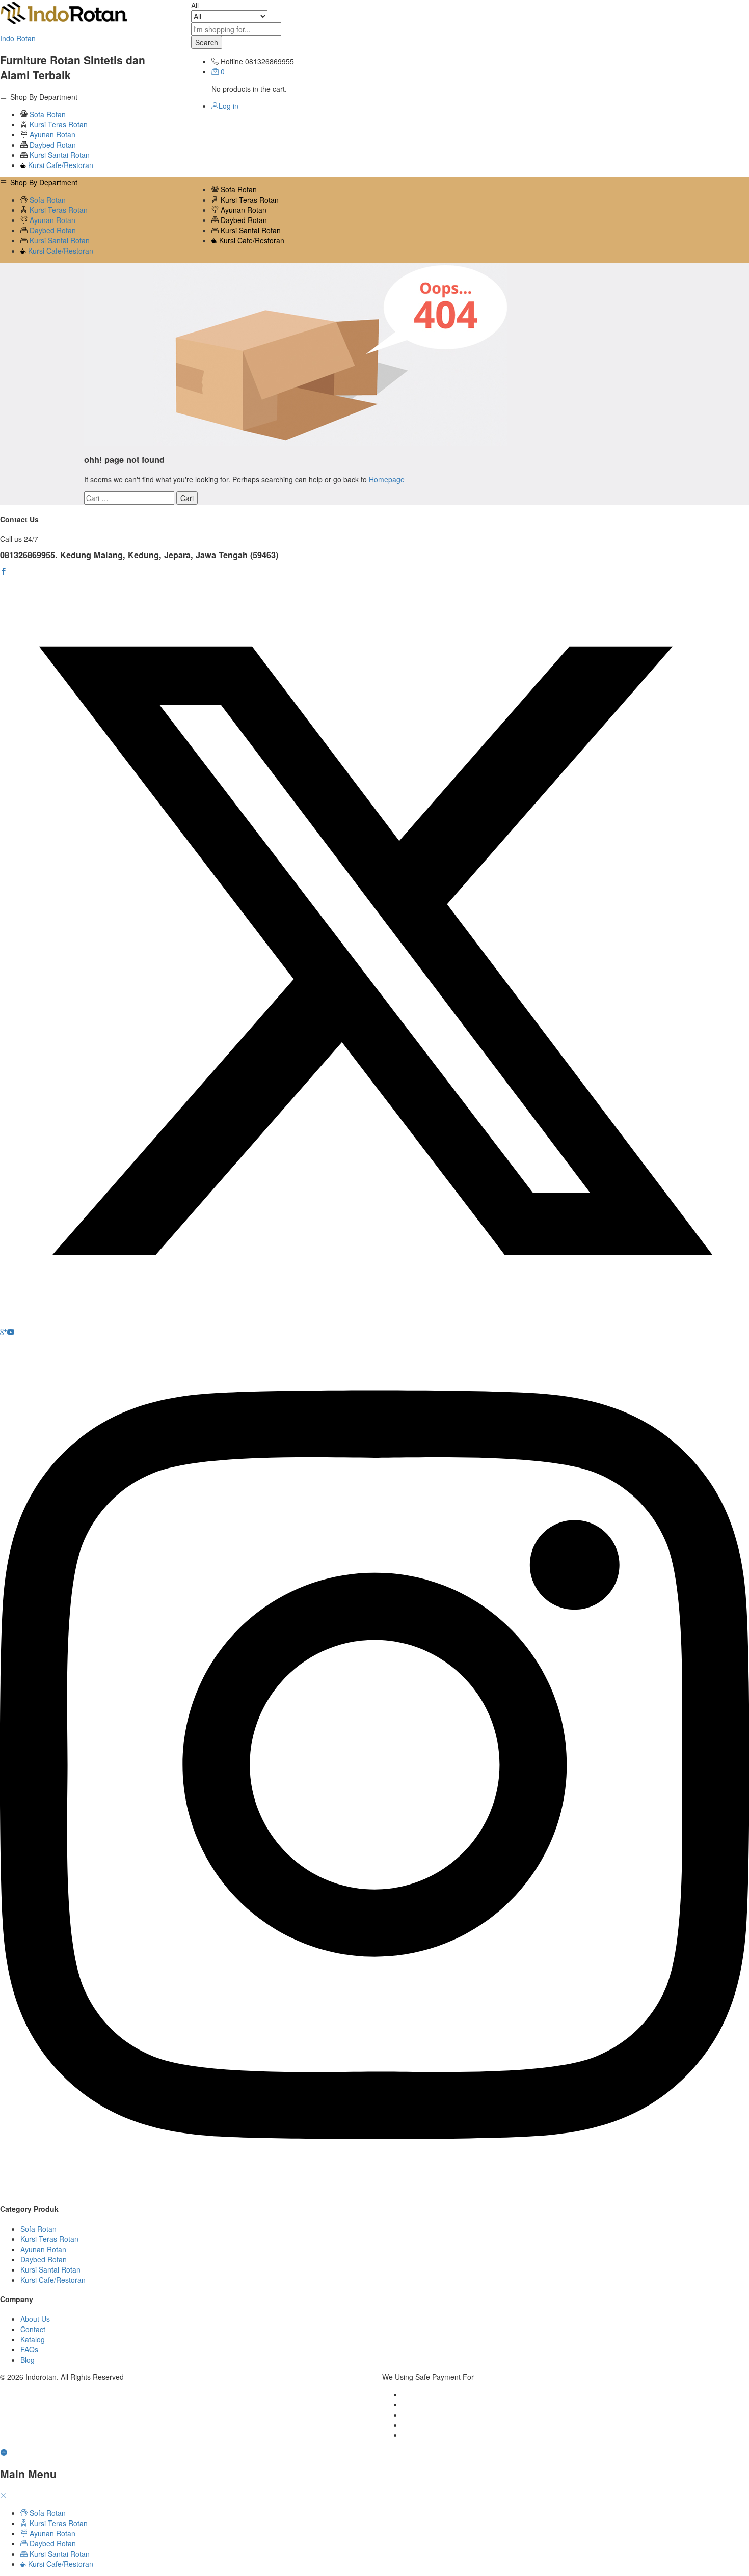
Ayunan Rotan (51, 134)
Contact (33, 2329)
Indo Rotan (18, 38)
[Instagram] (374, 2190)
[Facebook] (4, 571)
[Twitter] (374, 1322)
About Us (35, 2319)
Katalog (33, 2339)
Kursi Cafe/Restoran (60, 165)
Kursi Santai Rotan (59, 155)
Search (207, 42)
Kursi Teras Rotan (58, 124)
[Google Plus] (4, 1332)
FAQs (29, 2349)
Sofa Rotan (47, 114)
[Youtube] (11, 1332)
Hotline (232, 61)
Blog (28, 2360)
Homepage (387, 479)
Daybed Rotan (52, 145)
